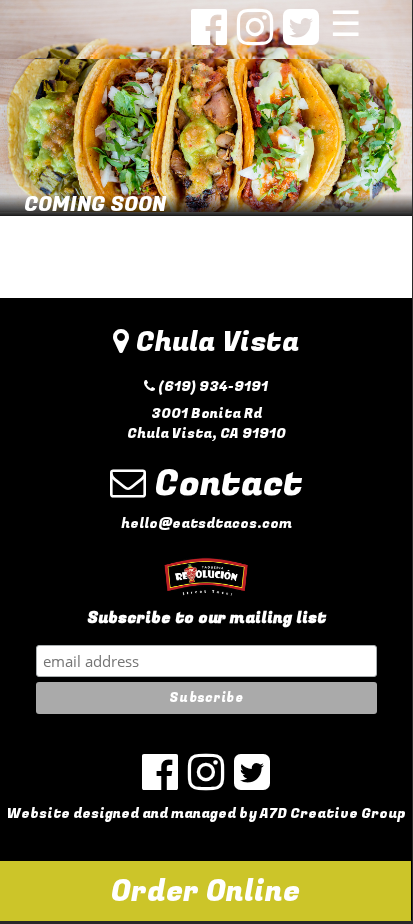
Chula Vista (214, 342)
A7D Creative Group (332, 813)
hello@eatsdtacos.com (206, 523)
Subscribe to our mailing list (206, 618)
